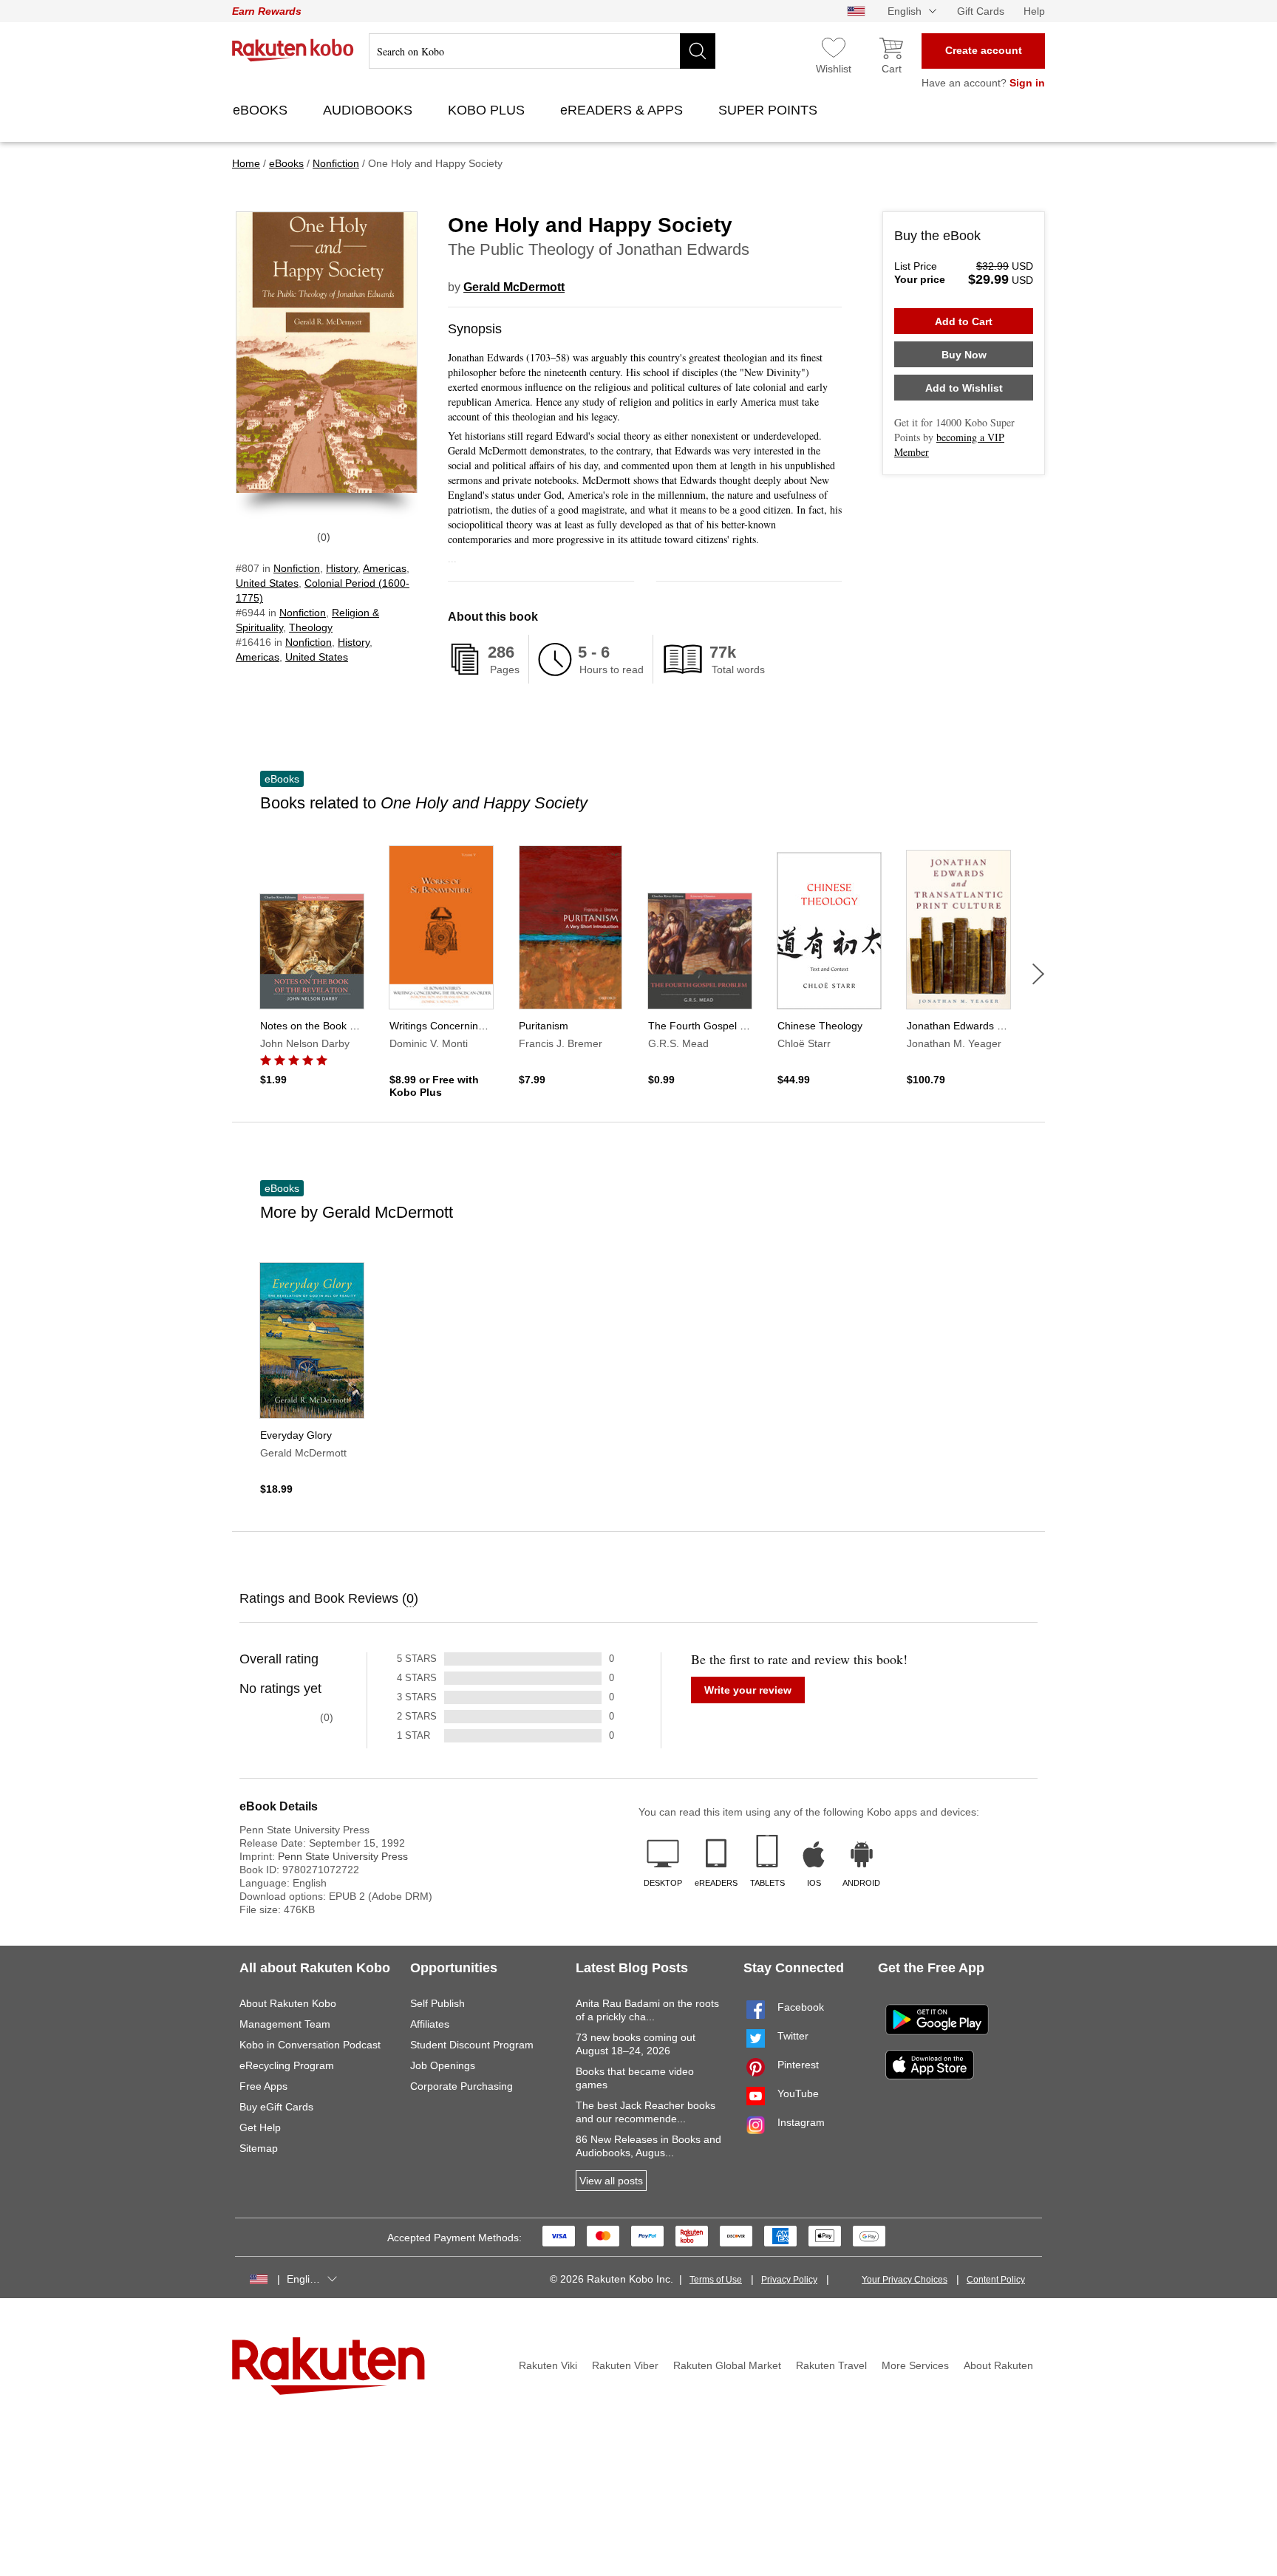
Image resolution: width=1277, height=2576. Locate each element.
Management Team (285, 2024)
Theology (311, 627)
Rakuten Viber (625, 2365)
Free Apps (263, 2086)
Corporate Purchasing (462, 2086)
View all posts (611, 2181)
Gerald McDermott (514, 287)
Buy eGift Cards (276, 2107)
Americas (385, 568)
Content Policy (996, 2280)
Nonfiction (297, 568)
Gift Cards (981, 11)
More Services (915, 2365)
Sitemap (259, 2148)
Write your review (748, 1690)
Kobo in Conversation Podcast (310, 2045)
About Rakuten (998, 2365)
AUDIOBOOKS (370, 110)
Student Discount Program (472, 2045)
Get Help (260, 2127)
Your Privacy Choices (905, 2280)
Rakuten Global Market (727, 2365)
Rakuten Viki (548, 2365)
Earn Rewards (267, 11)
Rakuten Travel (831, 2365)
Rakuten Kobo (293, 50)
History (342, 568)
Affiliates (430, 2024)
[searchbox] (542, 51)
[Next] (1038, 974)
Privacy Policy (789, 2280)
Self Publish (437, 2003)
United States (267, 583)
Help (1034, 11)
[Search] (698, 51)
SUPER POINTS (770, 110)
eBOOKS (262, 110)
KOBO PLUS (488, 110)
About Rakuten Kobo (288, 2003)
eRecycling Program (287, 2065)
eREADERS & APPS (623, 110)
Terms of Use (716, 2280)
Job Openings (443, 2065)
